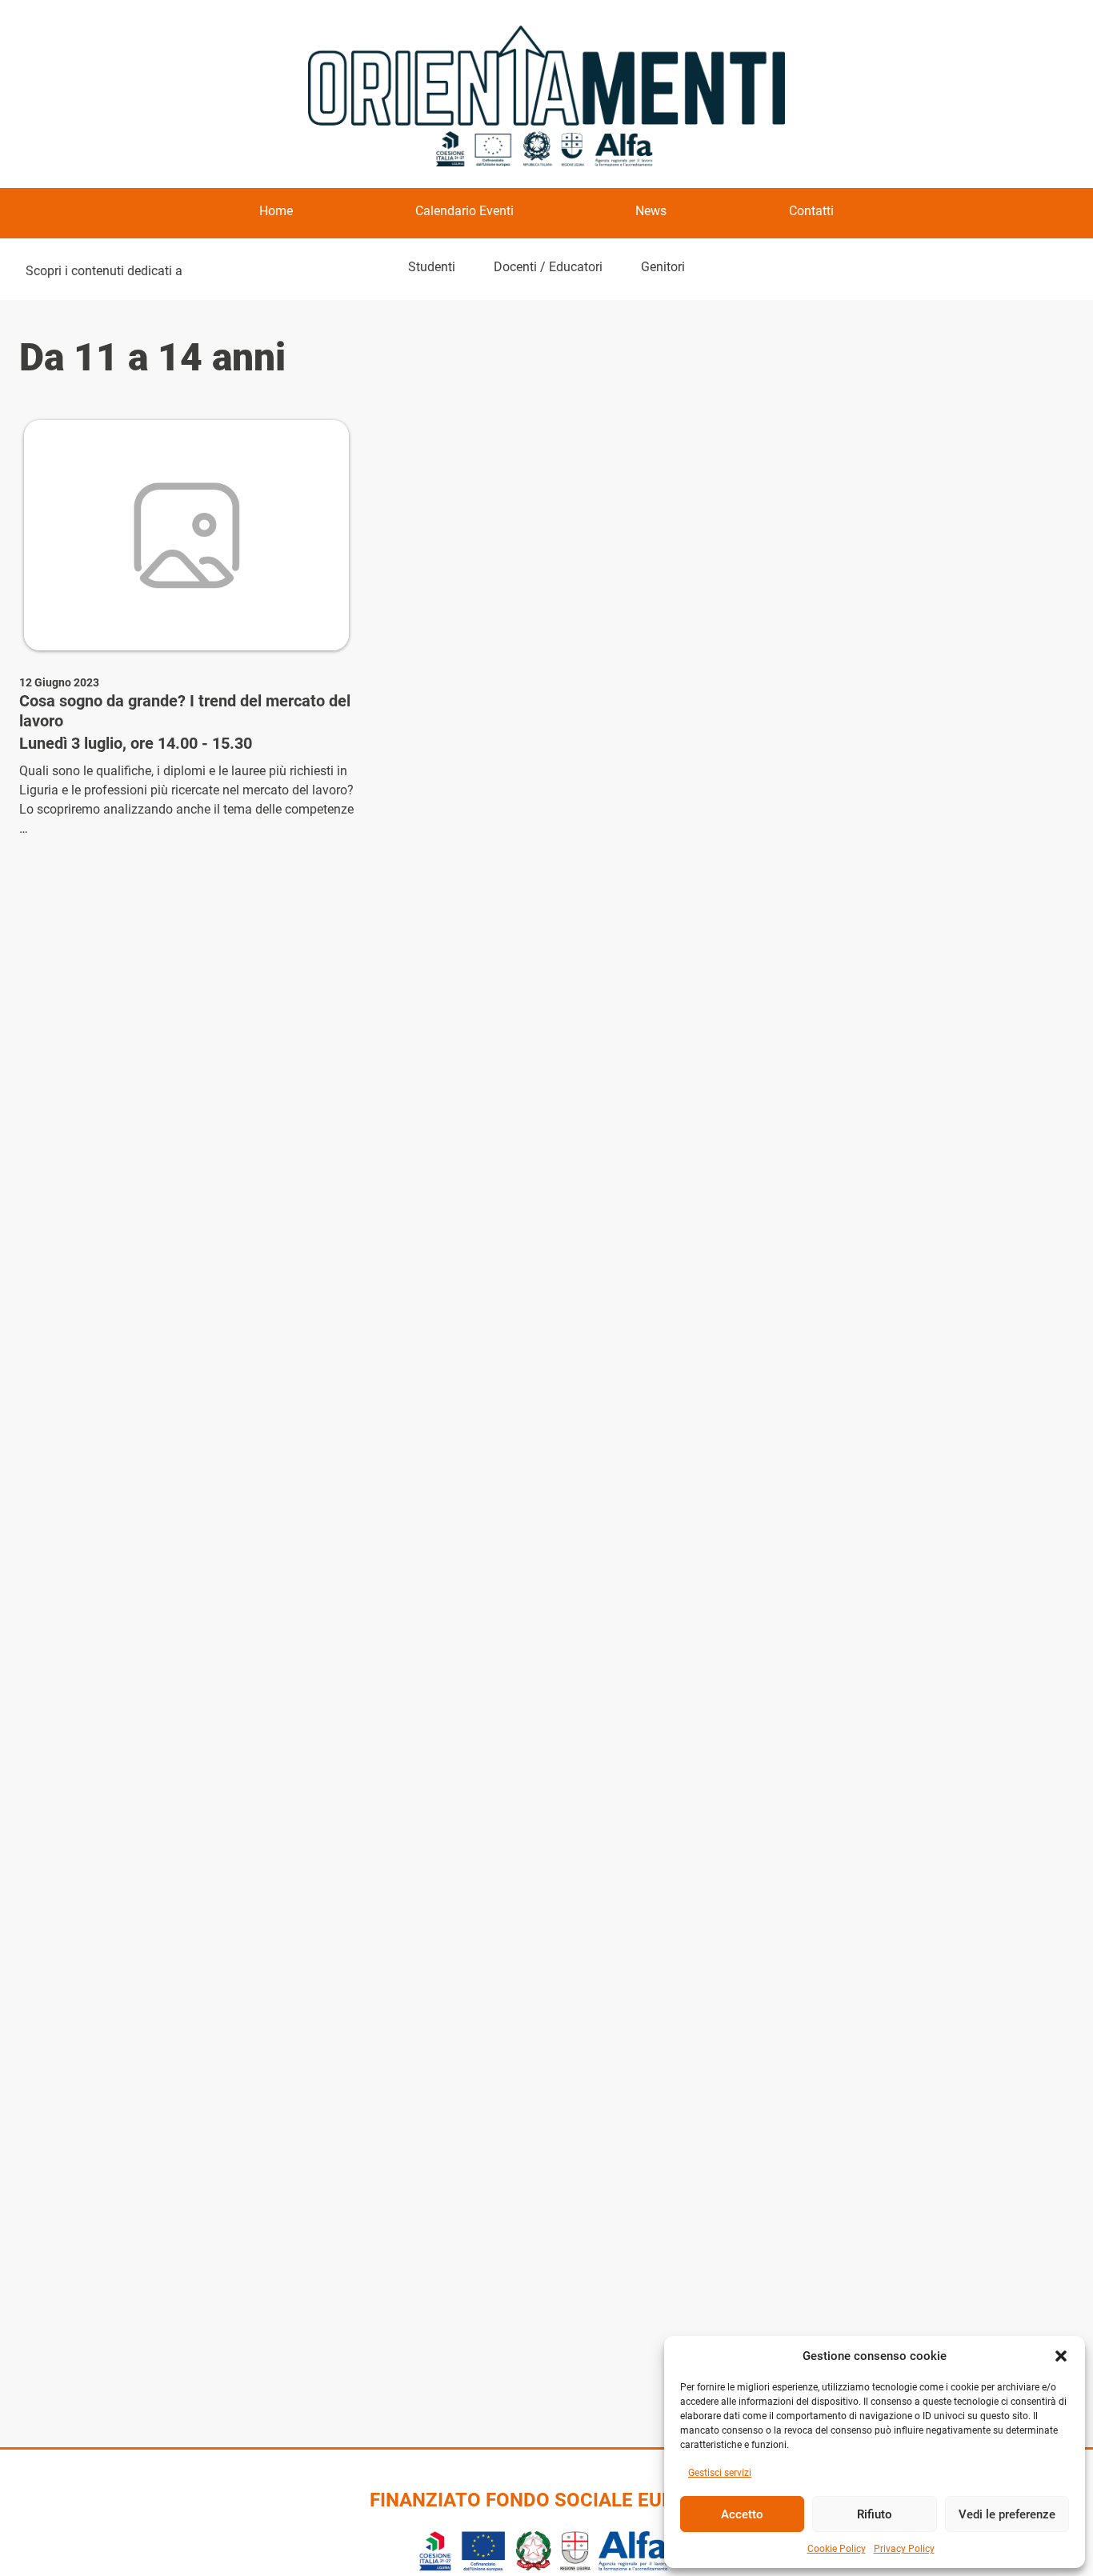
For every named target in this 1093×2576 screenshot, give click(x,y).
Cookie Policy (837, 2549)
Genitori (663, 267)
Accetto (742, 2514)
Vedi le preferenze (1007, 2514)
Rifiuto (875, 2514)
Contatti (811, 211)
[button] (1061, 2356)
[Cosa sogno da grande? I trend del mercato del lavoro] (186, 535)
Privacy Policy (904, 2549)
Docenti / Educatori (548, 267)
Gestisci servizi (720, 2473)
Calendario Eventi (464, 211)
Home (276, 211)
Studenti (432, 267)
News (651, 211)
